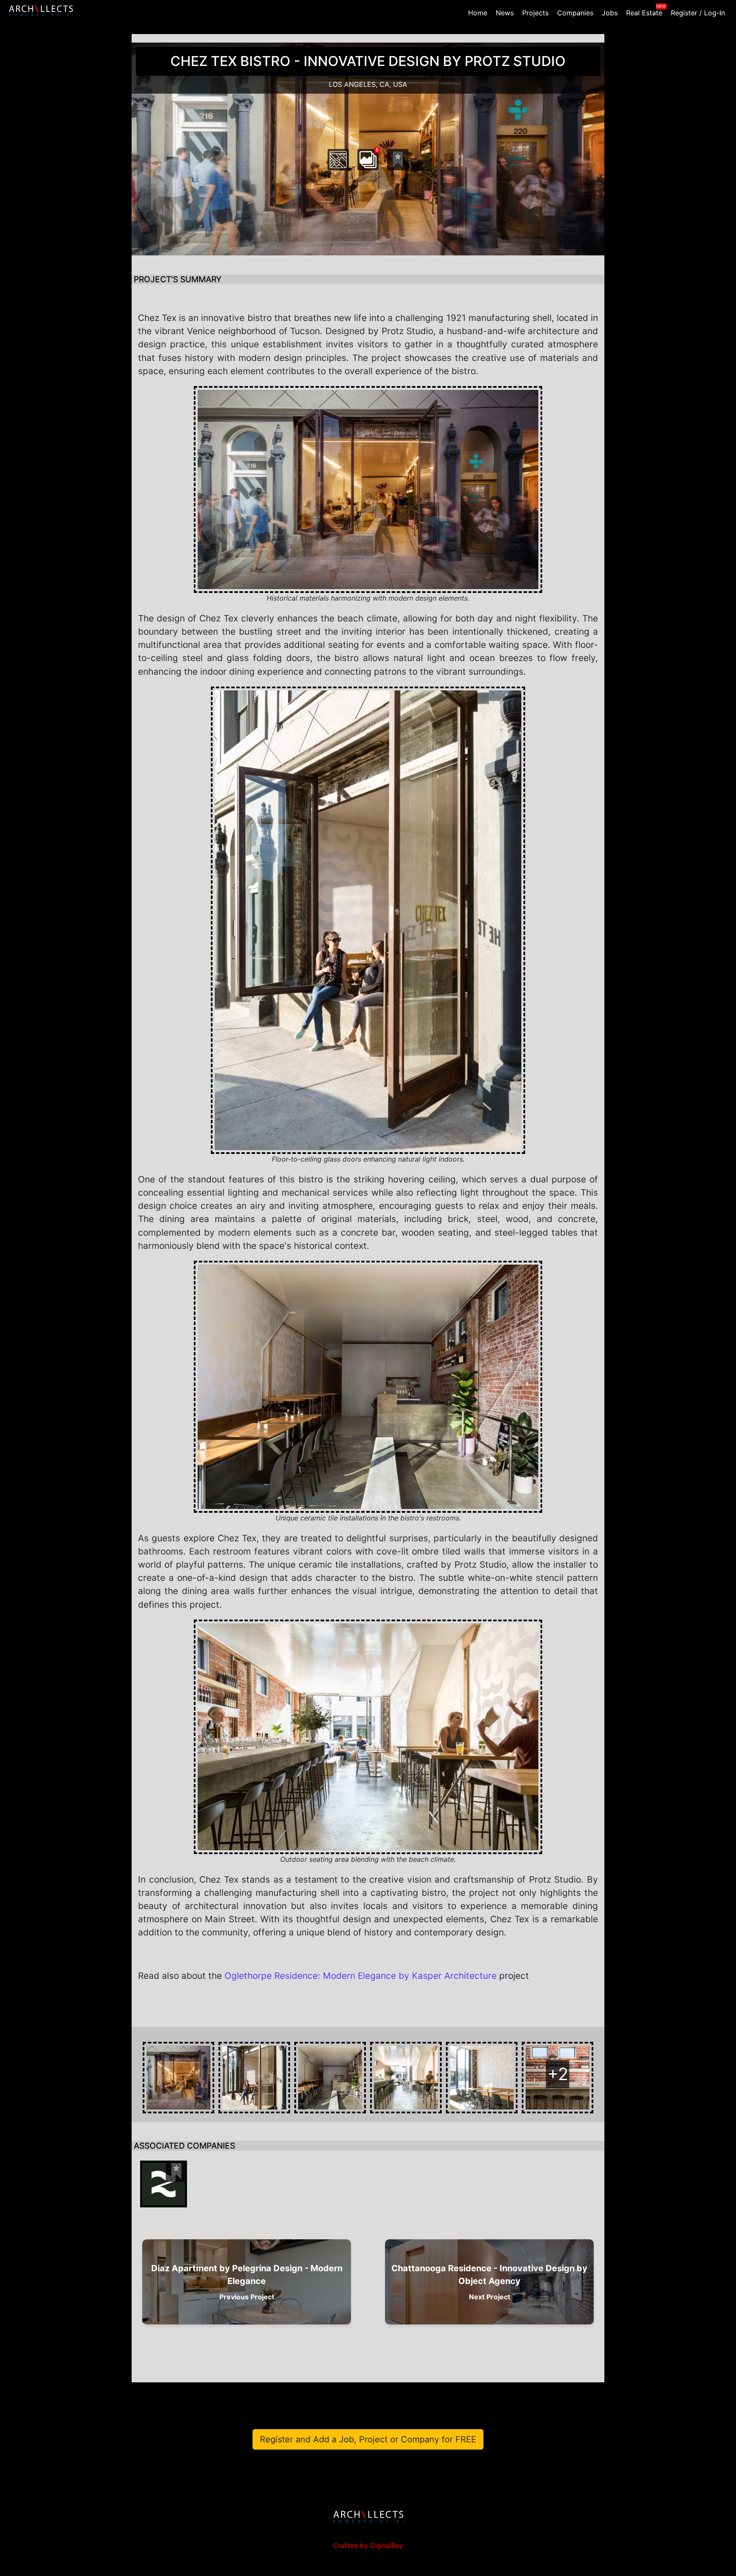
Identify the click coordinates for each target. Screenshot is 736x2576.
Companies (575, 13)
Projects (535, 13)
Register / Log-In (698, 13)
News (505, 13)
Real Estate (644, 13)
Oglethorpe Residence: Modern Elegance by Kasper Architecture (361, 1976)
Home (478, 13)
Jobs (610, 13)
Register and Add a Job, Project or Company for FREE (368, 2439)
